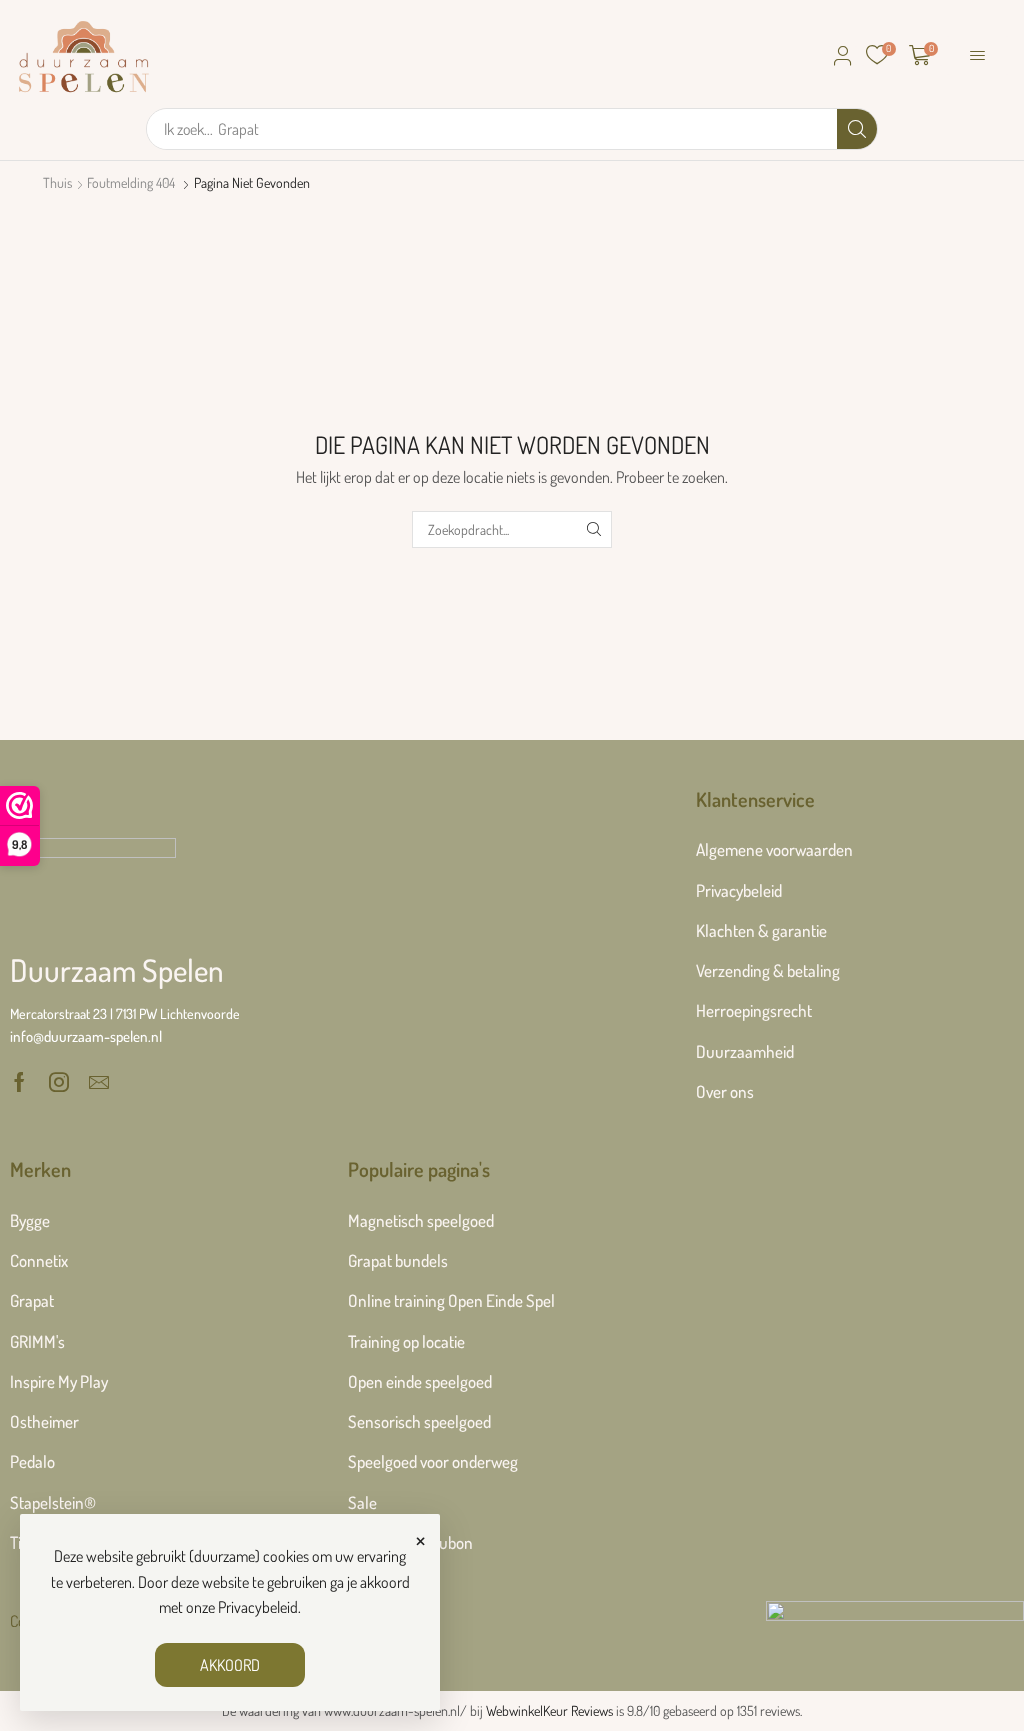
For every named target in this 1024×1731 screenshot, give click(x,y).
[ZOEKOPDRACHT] (593, 529)
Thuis (57, 182)
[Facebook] (19, 1082)
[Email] (99, 1082)
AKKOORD (230, 1665)
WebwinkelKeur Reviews (549, 1710)
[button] (843, 56)
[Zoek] (857, 129)
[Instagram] (59, 1082)
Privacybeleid (258, 1607)
